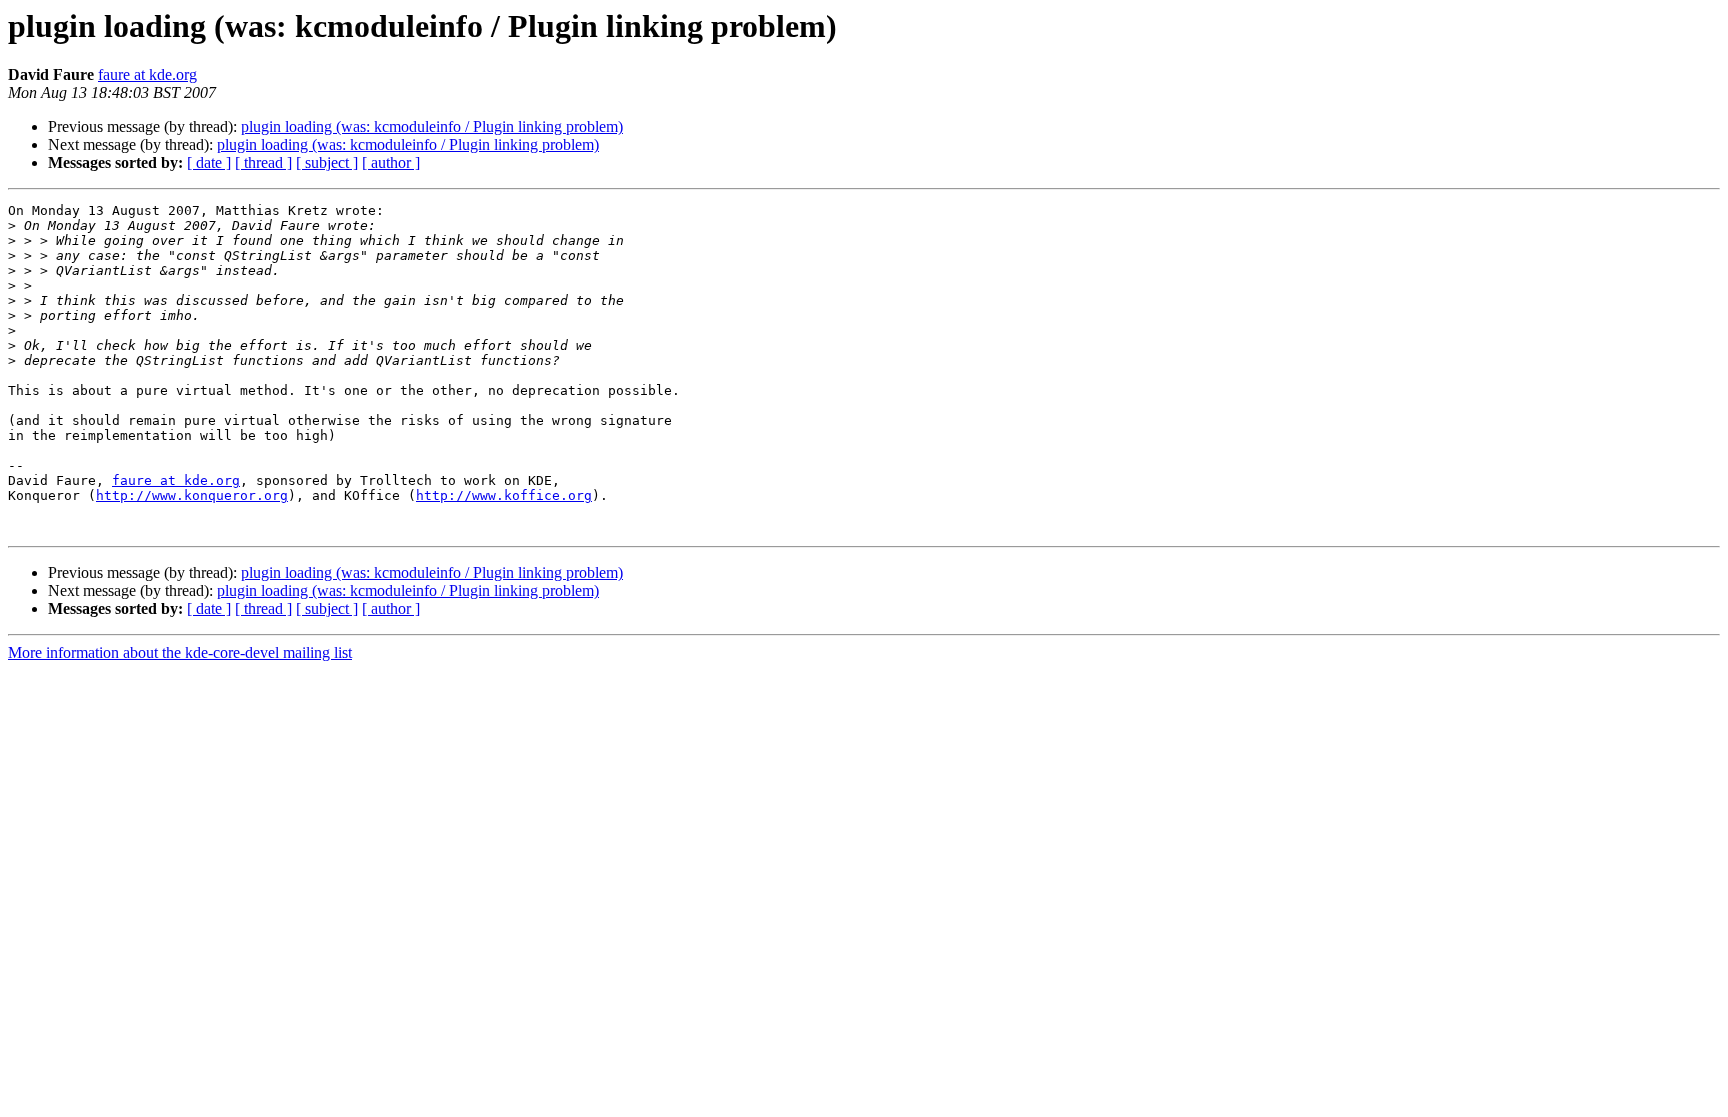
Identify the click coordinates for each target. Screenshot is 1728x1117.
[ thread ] (263, 162)
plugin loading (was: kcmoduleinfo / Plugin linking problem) (432, 126)
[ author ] (391, 162)
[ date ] (209, 162)
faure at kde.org (147, 74)
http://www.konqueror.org (192, 495)
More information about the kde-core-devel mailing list (180, 652)
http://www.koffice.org (504, 495)
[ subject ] (327, 162)
